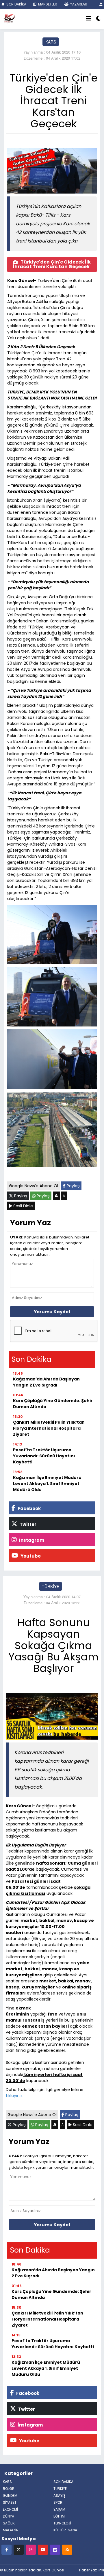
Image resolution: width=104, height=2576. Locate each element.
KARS (51, 42)
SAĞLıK (9, 2523)
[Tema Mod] (98, 19)
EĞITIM (59, 2516)
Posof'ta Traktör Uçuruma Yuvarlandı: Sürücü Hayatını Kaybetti (44, 1456)
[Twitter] (19, 2549)
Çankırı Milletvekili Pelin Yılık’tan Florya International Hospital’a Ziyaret (49, 1428)
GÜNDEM (10, 2495)
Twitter (28, 1524)
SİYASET (10, 2502)
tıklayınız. (15, 2096)
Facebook (29, 1508)
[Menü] (89, 19)
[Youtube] (43, 2549)
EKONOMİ (10, 2509)
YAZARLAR (78, 4)
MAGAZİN (11, 2530)
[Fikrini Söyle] (55, 2549)
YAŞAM (59, 2509)
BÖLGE (8, 2489)
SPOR (58, 2502)
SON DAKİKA (16, 4)
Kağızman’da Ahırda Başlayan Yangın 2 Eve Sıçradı (46, 1382)
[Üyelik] (101, 4)
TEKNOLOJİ (62, 2523)
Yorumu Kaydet (52, 1312)
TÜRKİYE (51, 1586)
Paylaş (73, 1186)
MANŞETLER (47, 4)
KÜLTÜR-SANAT (66, 2530)
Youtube (30, 1556)
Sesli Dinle (23, 1206)
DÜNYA (9, 2516)
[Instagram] (31, 2549)
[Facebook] (6, 2549)
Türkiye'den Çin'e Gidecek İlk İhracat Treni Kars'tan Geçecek (52, 264)
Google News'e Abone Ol (34, 1186)
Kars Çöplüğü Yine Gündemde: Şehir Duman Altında (53, 1404)
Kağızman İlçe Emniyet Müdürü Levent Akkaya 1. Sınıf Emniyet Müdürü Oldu (47, 1484)
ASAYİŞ (60, 2495)
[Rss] (67, 2549)
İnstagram (31, 1540)
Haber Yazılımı (92, 2570)
